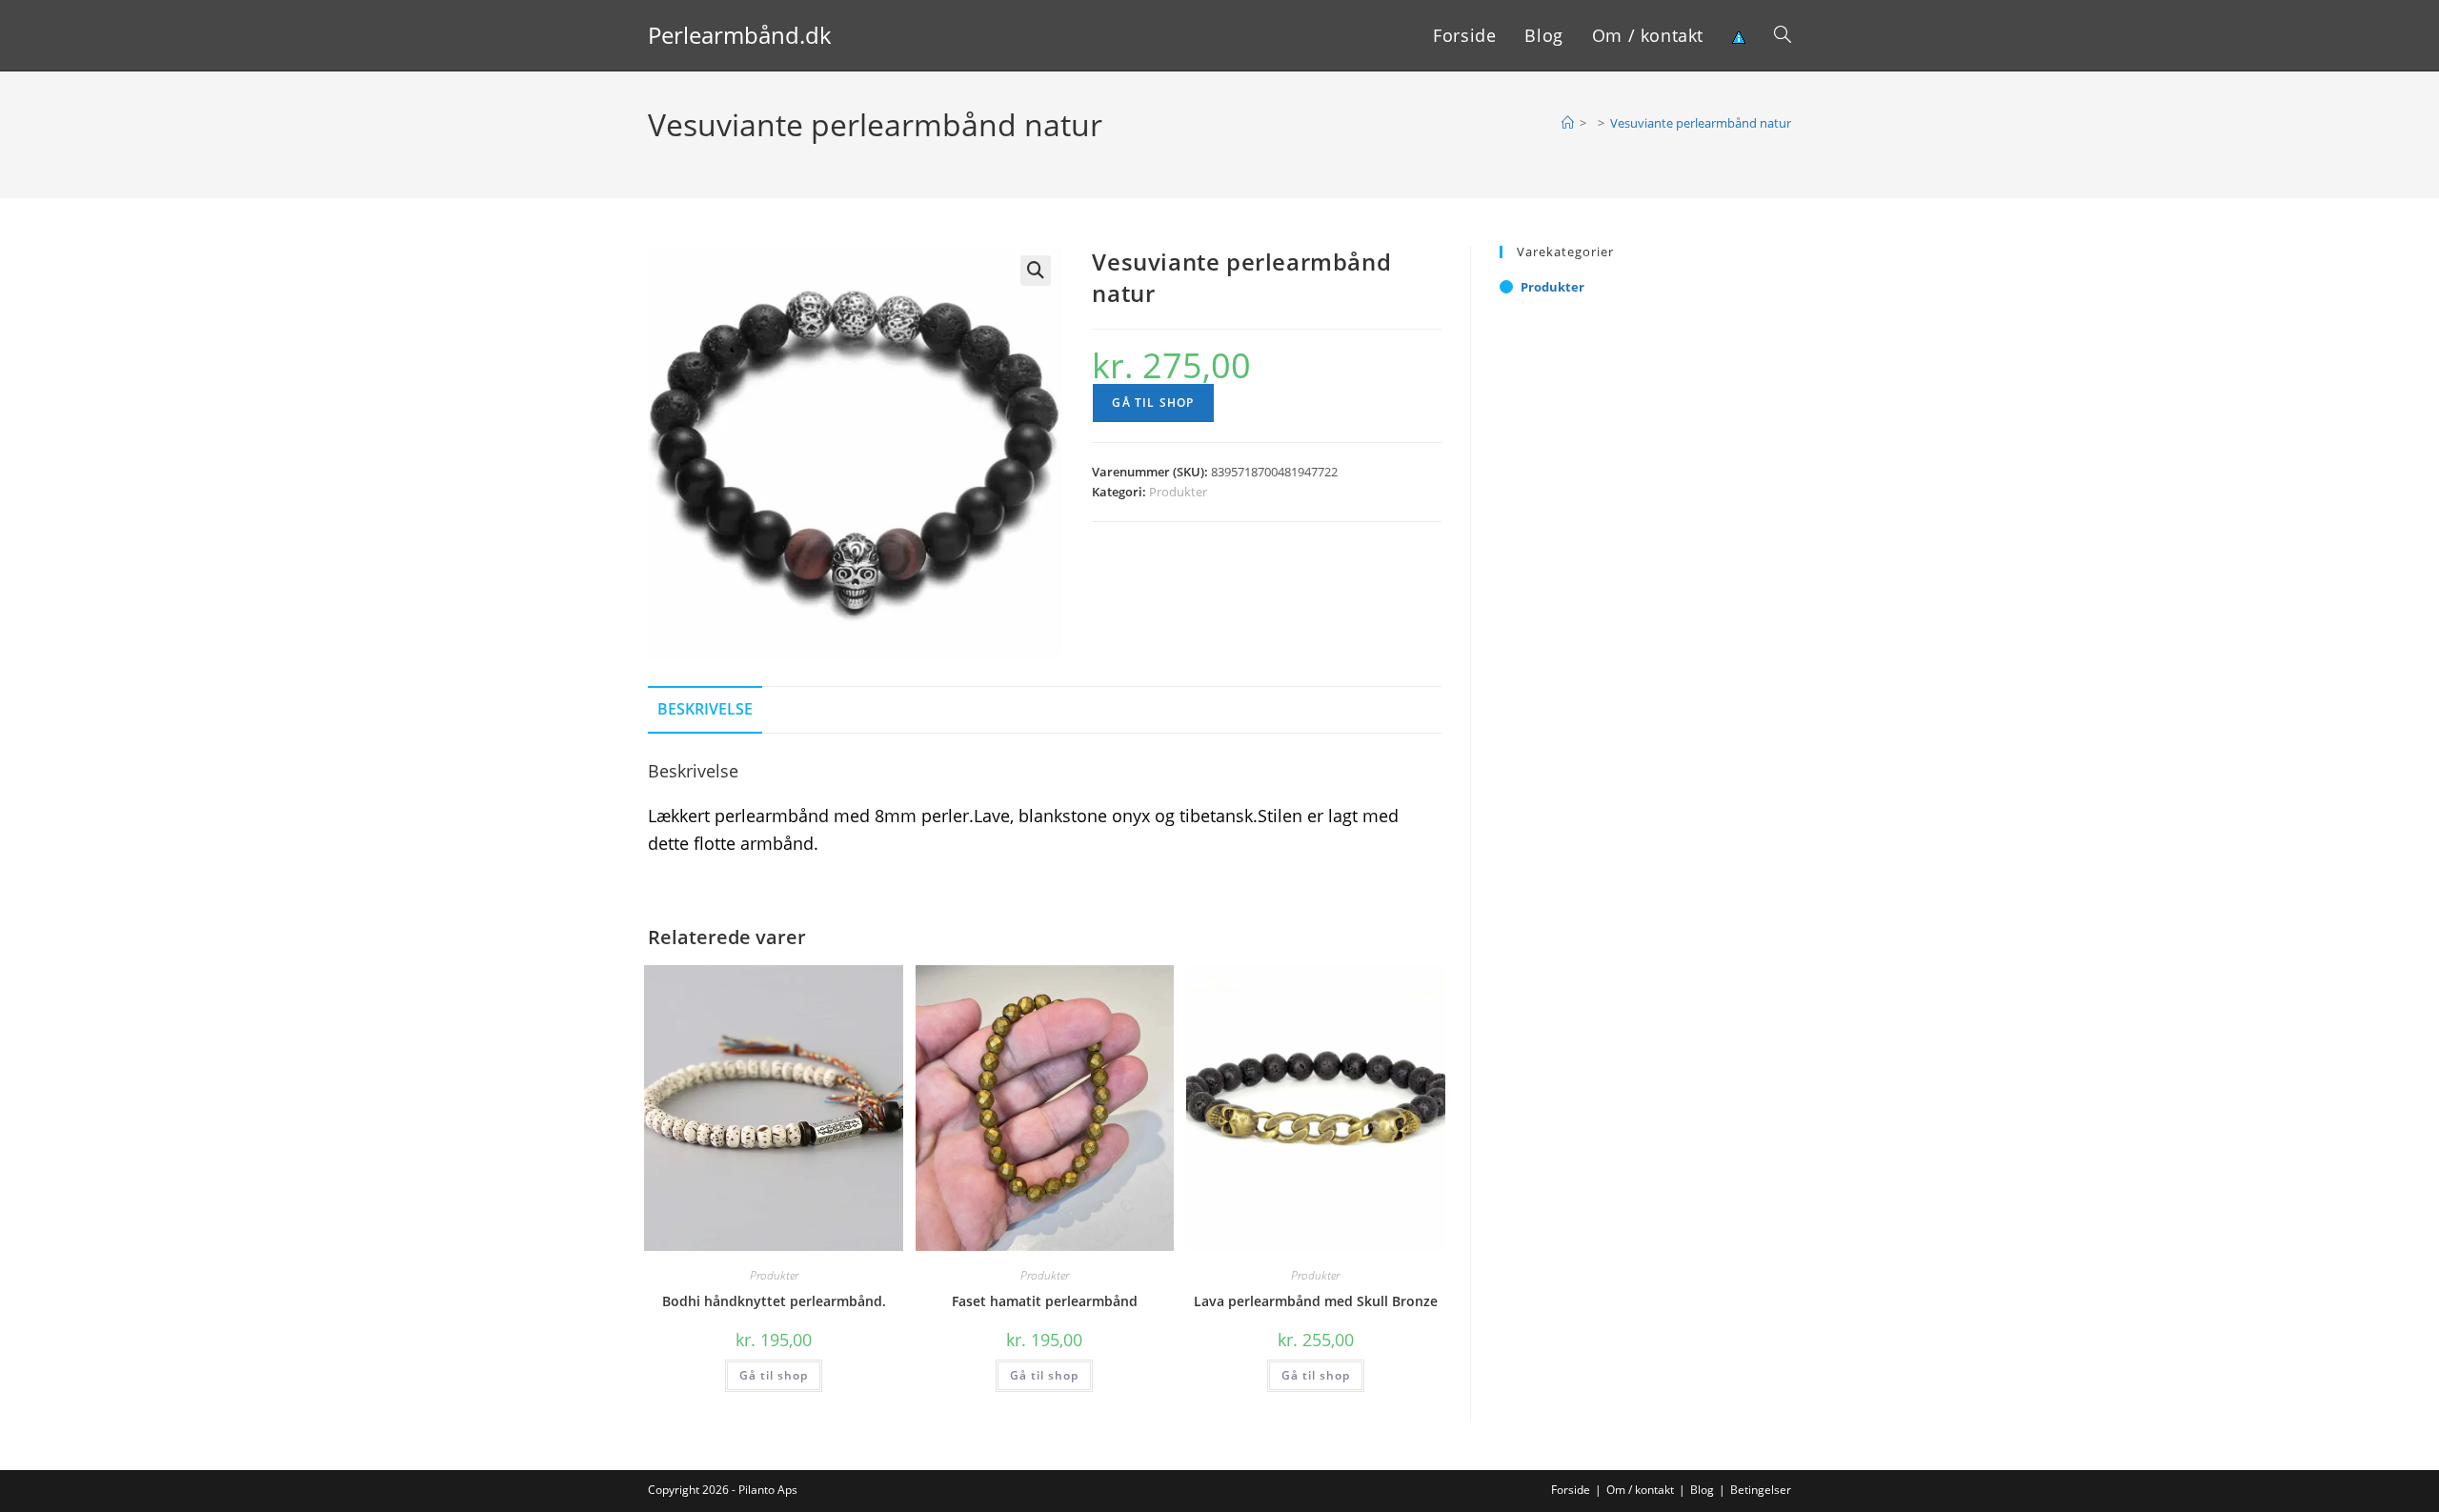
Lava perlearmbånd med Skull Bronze (1316, 1301)
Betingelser (1761, 1490)
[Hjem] (1568, 123)
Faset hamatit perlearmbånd (1045, 1301)
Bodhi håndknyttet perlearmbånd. (774, 1301)
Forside (1571, 1490)
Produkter (1178, 492)
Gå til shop (1153, 403)
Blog (1702, 1490)
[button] (1036, 271)
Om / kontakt (1640, 1490)
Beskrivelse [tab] (705, 709)
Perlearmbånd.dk (740, 35)
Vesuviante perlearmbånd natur (1701, 123)
